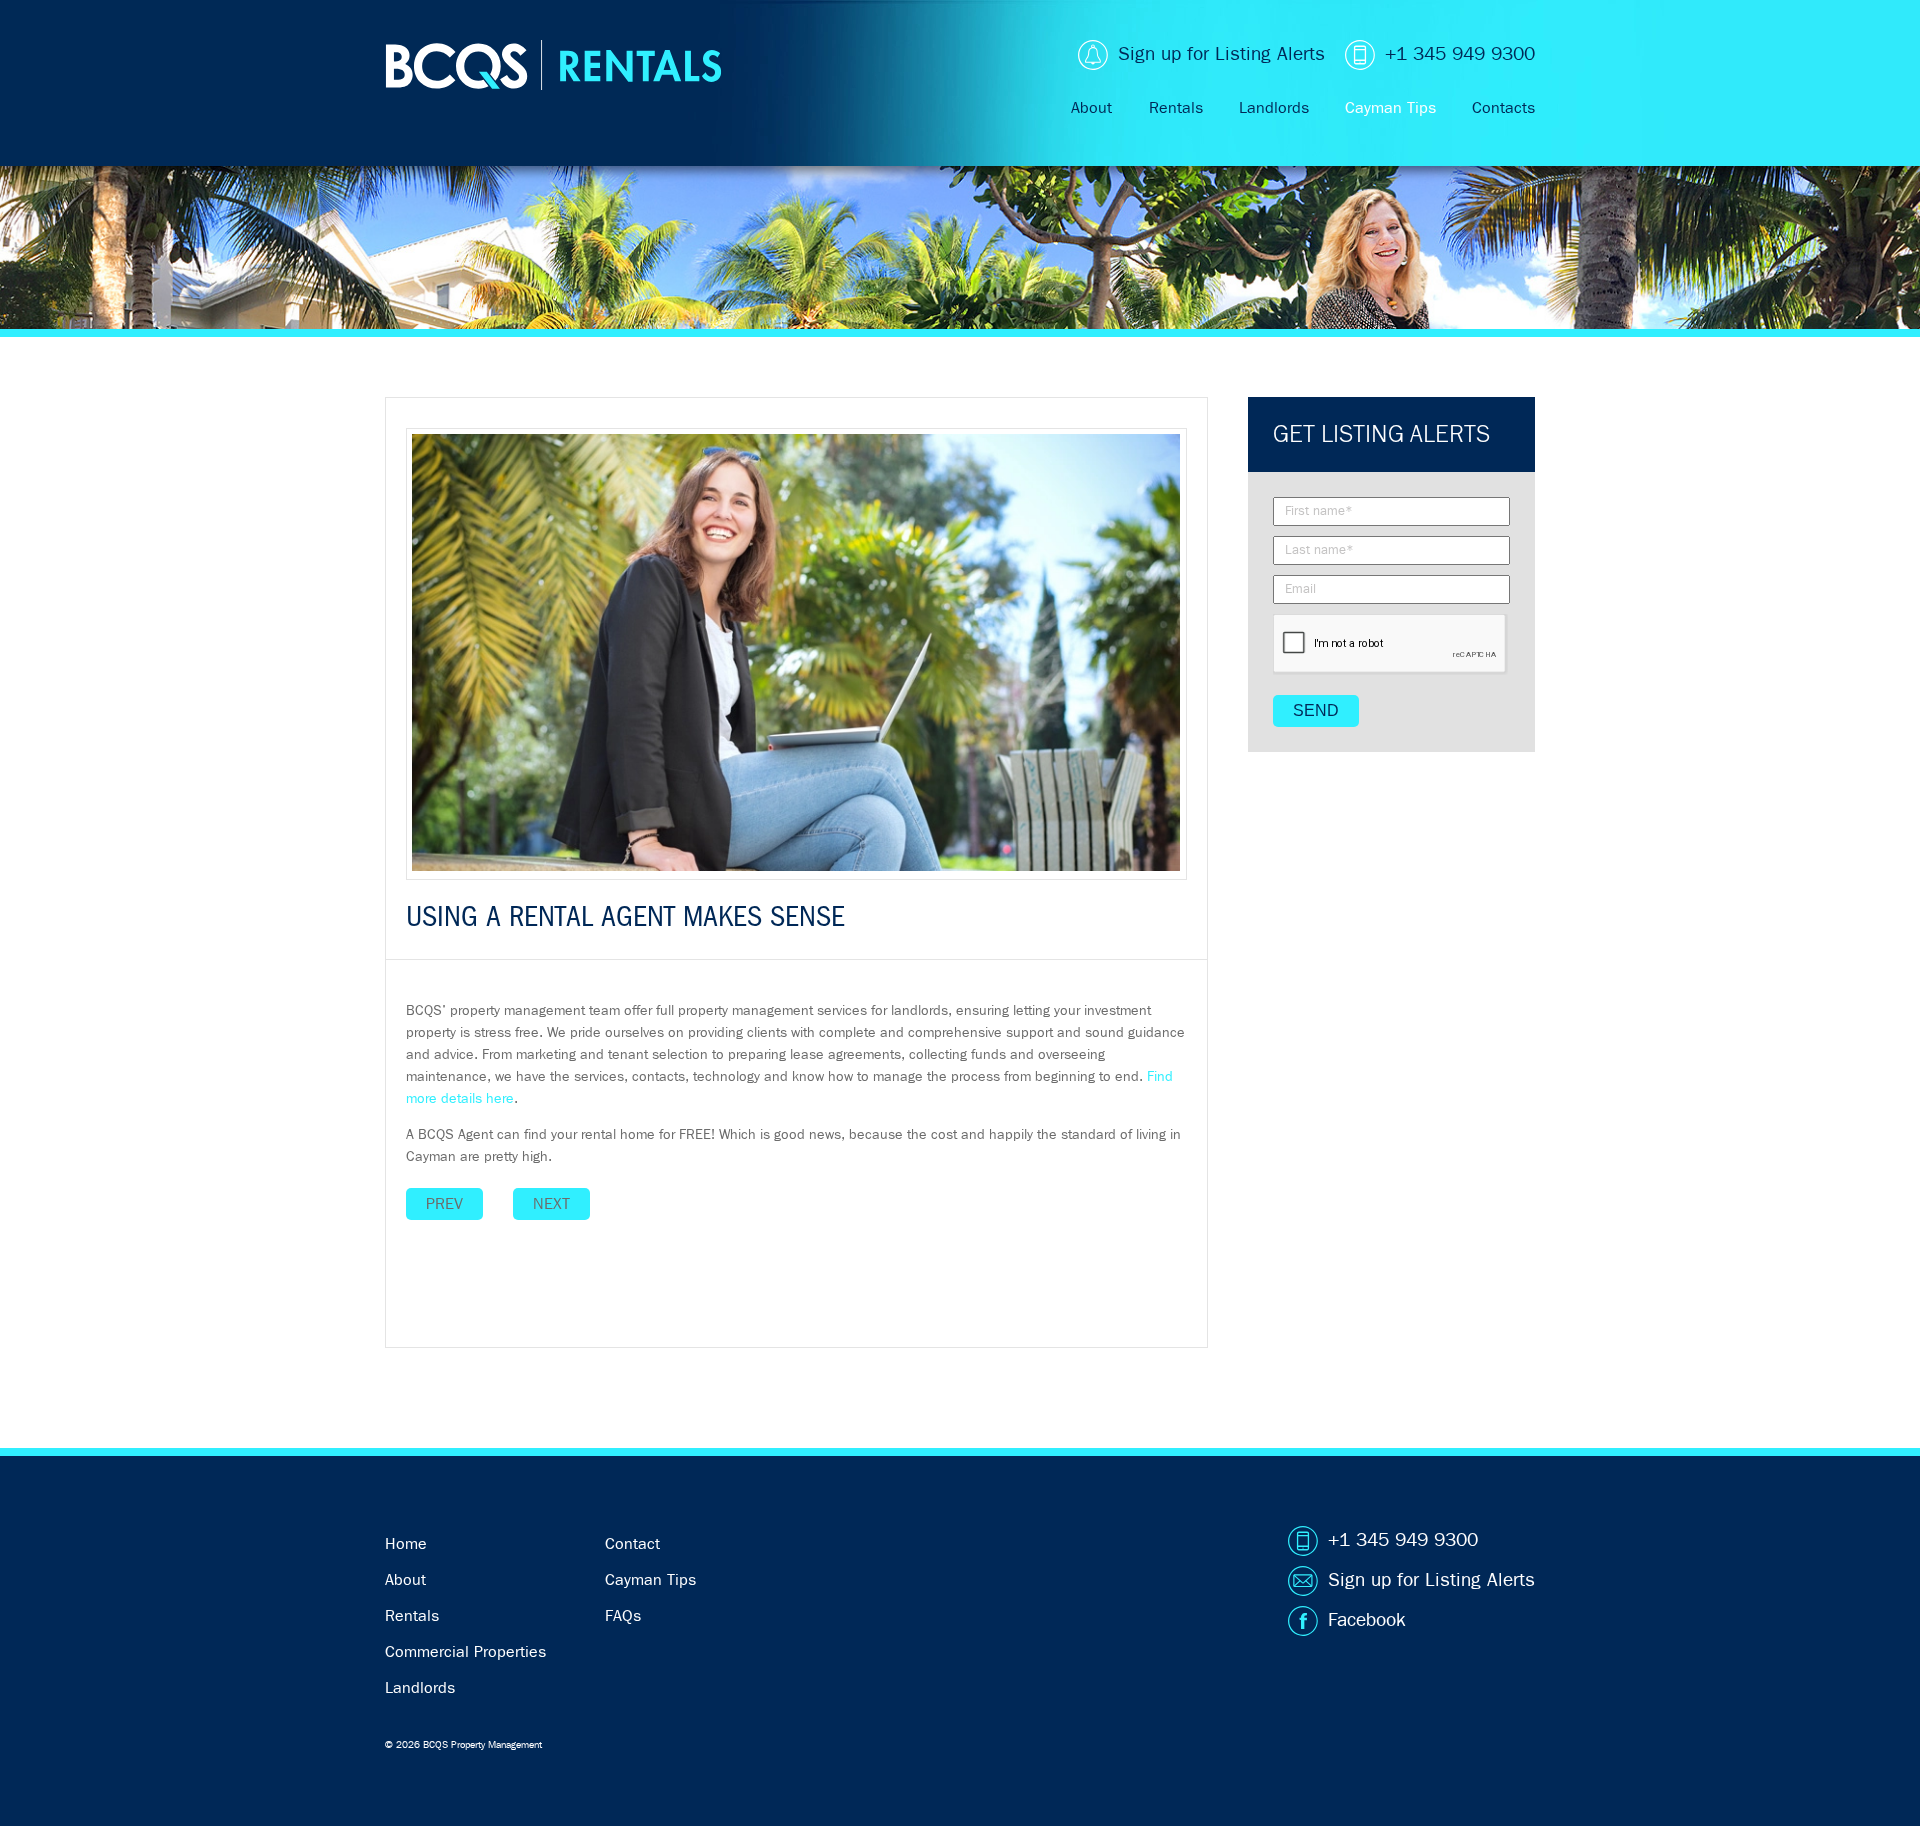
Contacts (1503, 108)
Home (406, 1544)
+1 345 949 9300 (1460, 54)
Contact (632, 1544)
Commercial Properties (465, 1652)
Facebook (1367, 1620)
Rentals (1176, 108)
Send (1316, 710)
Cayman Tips (1390, 108)
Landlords (1274, 108)
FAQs (623, 1616)
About (1091, 108)
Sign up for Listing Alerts (1221, 54)
